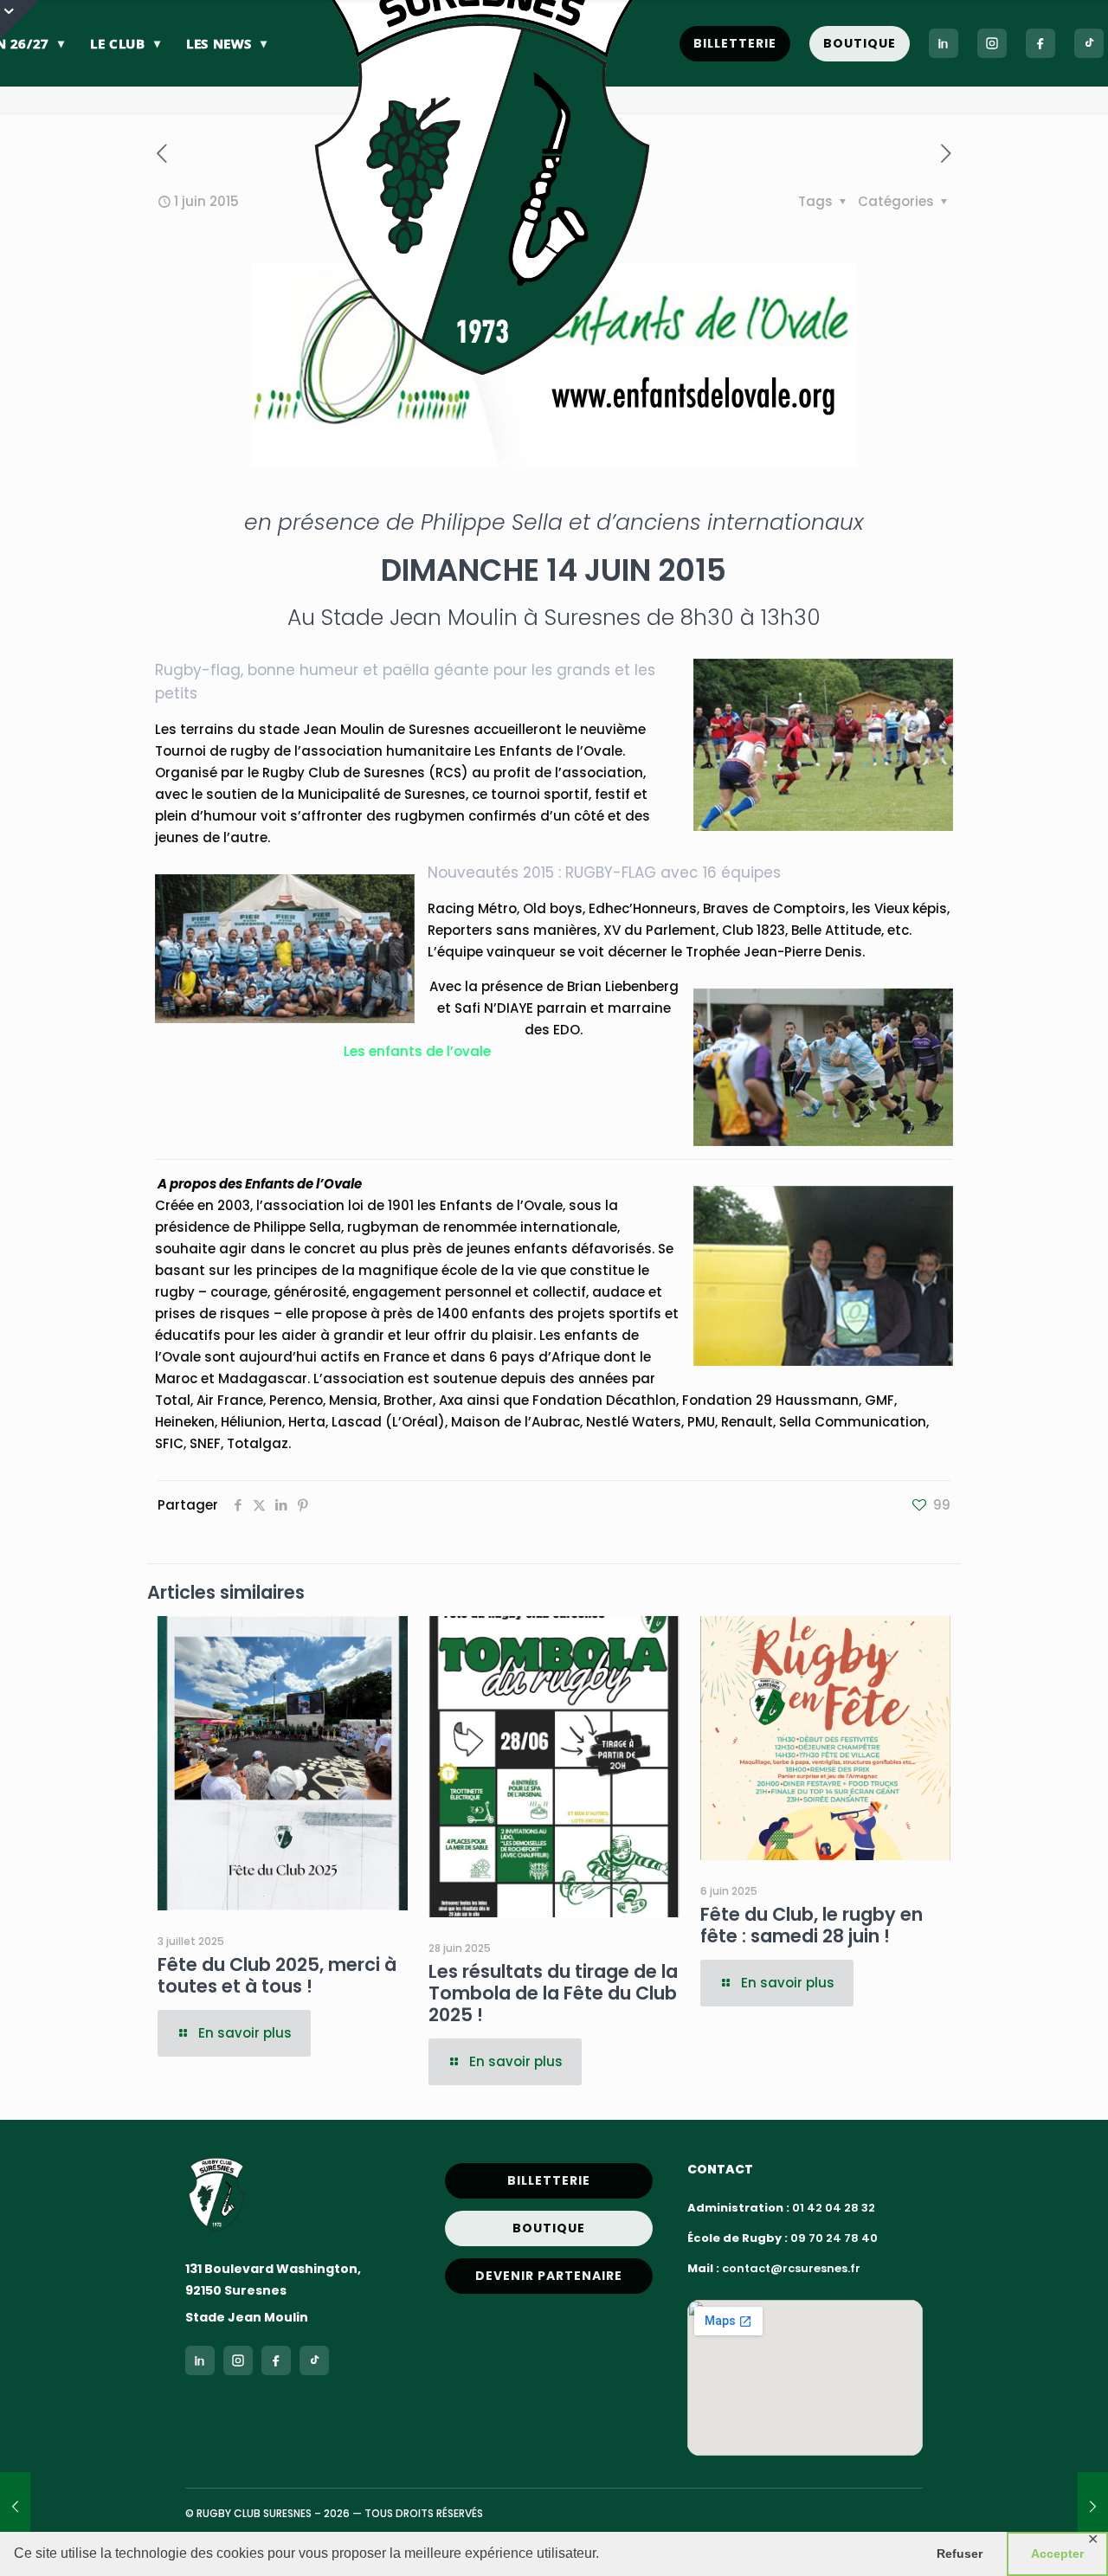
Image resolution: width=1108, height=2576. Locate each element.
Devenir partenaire (549, 2276)
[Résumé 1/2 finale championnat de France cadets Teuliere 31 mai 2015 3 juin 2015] (1093, 2507)
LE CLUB (125, 43)
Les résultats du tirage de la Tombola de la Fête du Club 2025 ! (553, 1993)
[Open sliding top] (19, 19)
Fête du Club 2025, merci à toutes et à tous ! (277, 1975)
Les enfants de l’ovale (417, 1051)
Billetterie (735, 43)
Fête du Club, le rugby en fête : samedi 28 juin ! (812, 1925)
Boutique (860, 43)
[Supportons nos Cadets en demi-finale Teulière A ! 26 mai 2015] (15, 2507)
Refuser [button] (960, 2553)
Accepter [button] (1057, 2553)
